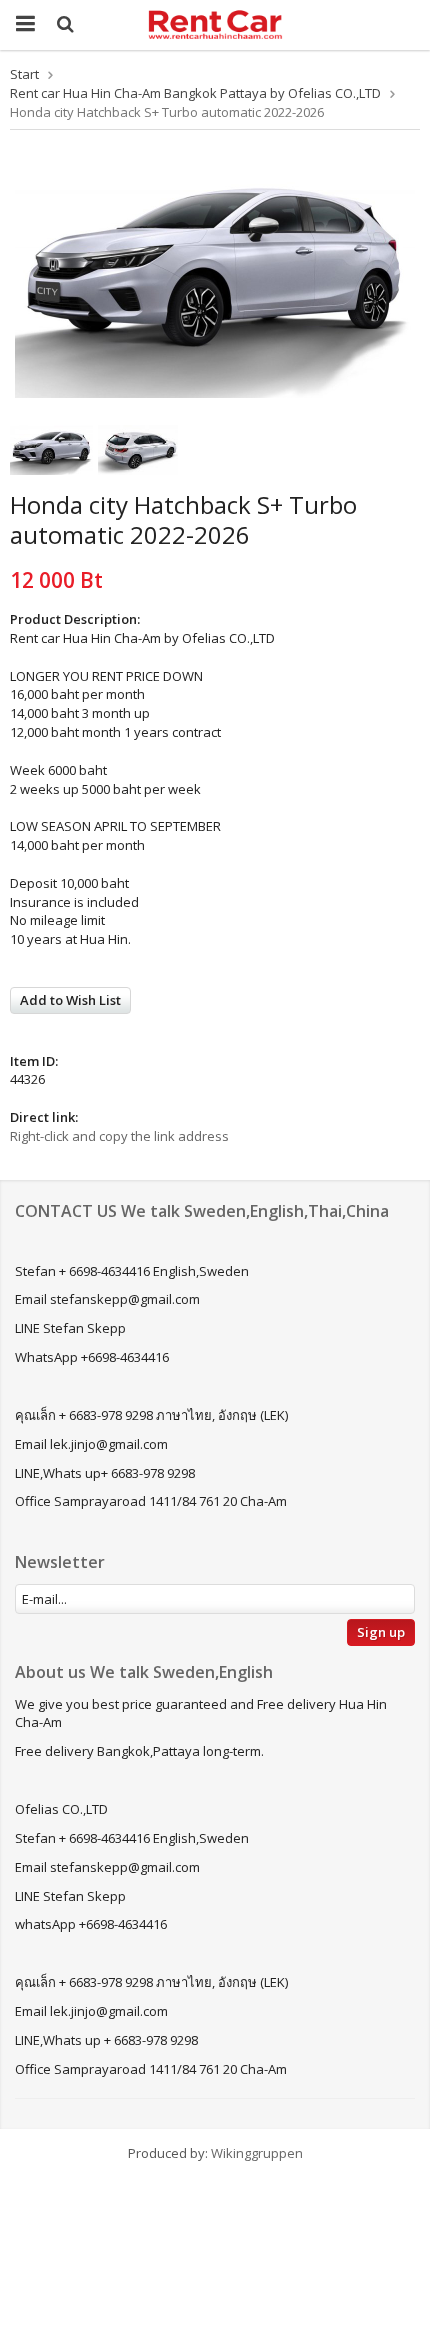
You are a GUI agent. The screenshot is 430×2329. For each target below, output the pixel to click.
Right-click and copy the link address (119, 1136)
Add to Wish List (70, 1000)
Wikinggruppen (257, 2153)
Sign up (381, 1632)
